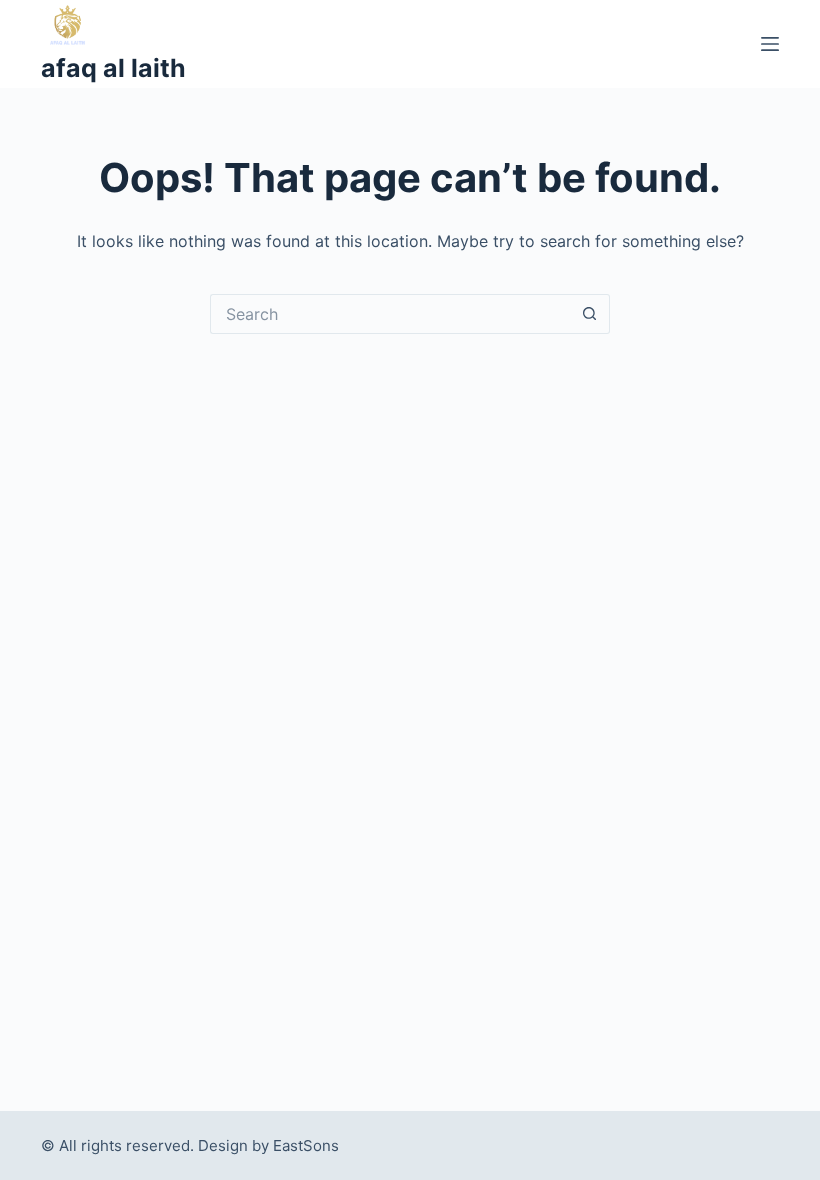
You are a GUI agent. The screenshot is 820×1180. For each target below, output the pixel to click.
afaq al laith (113, 68)
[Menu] (770, 44)
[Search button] (590, 314)
